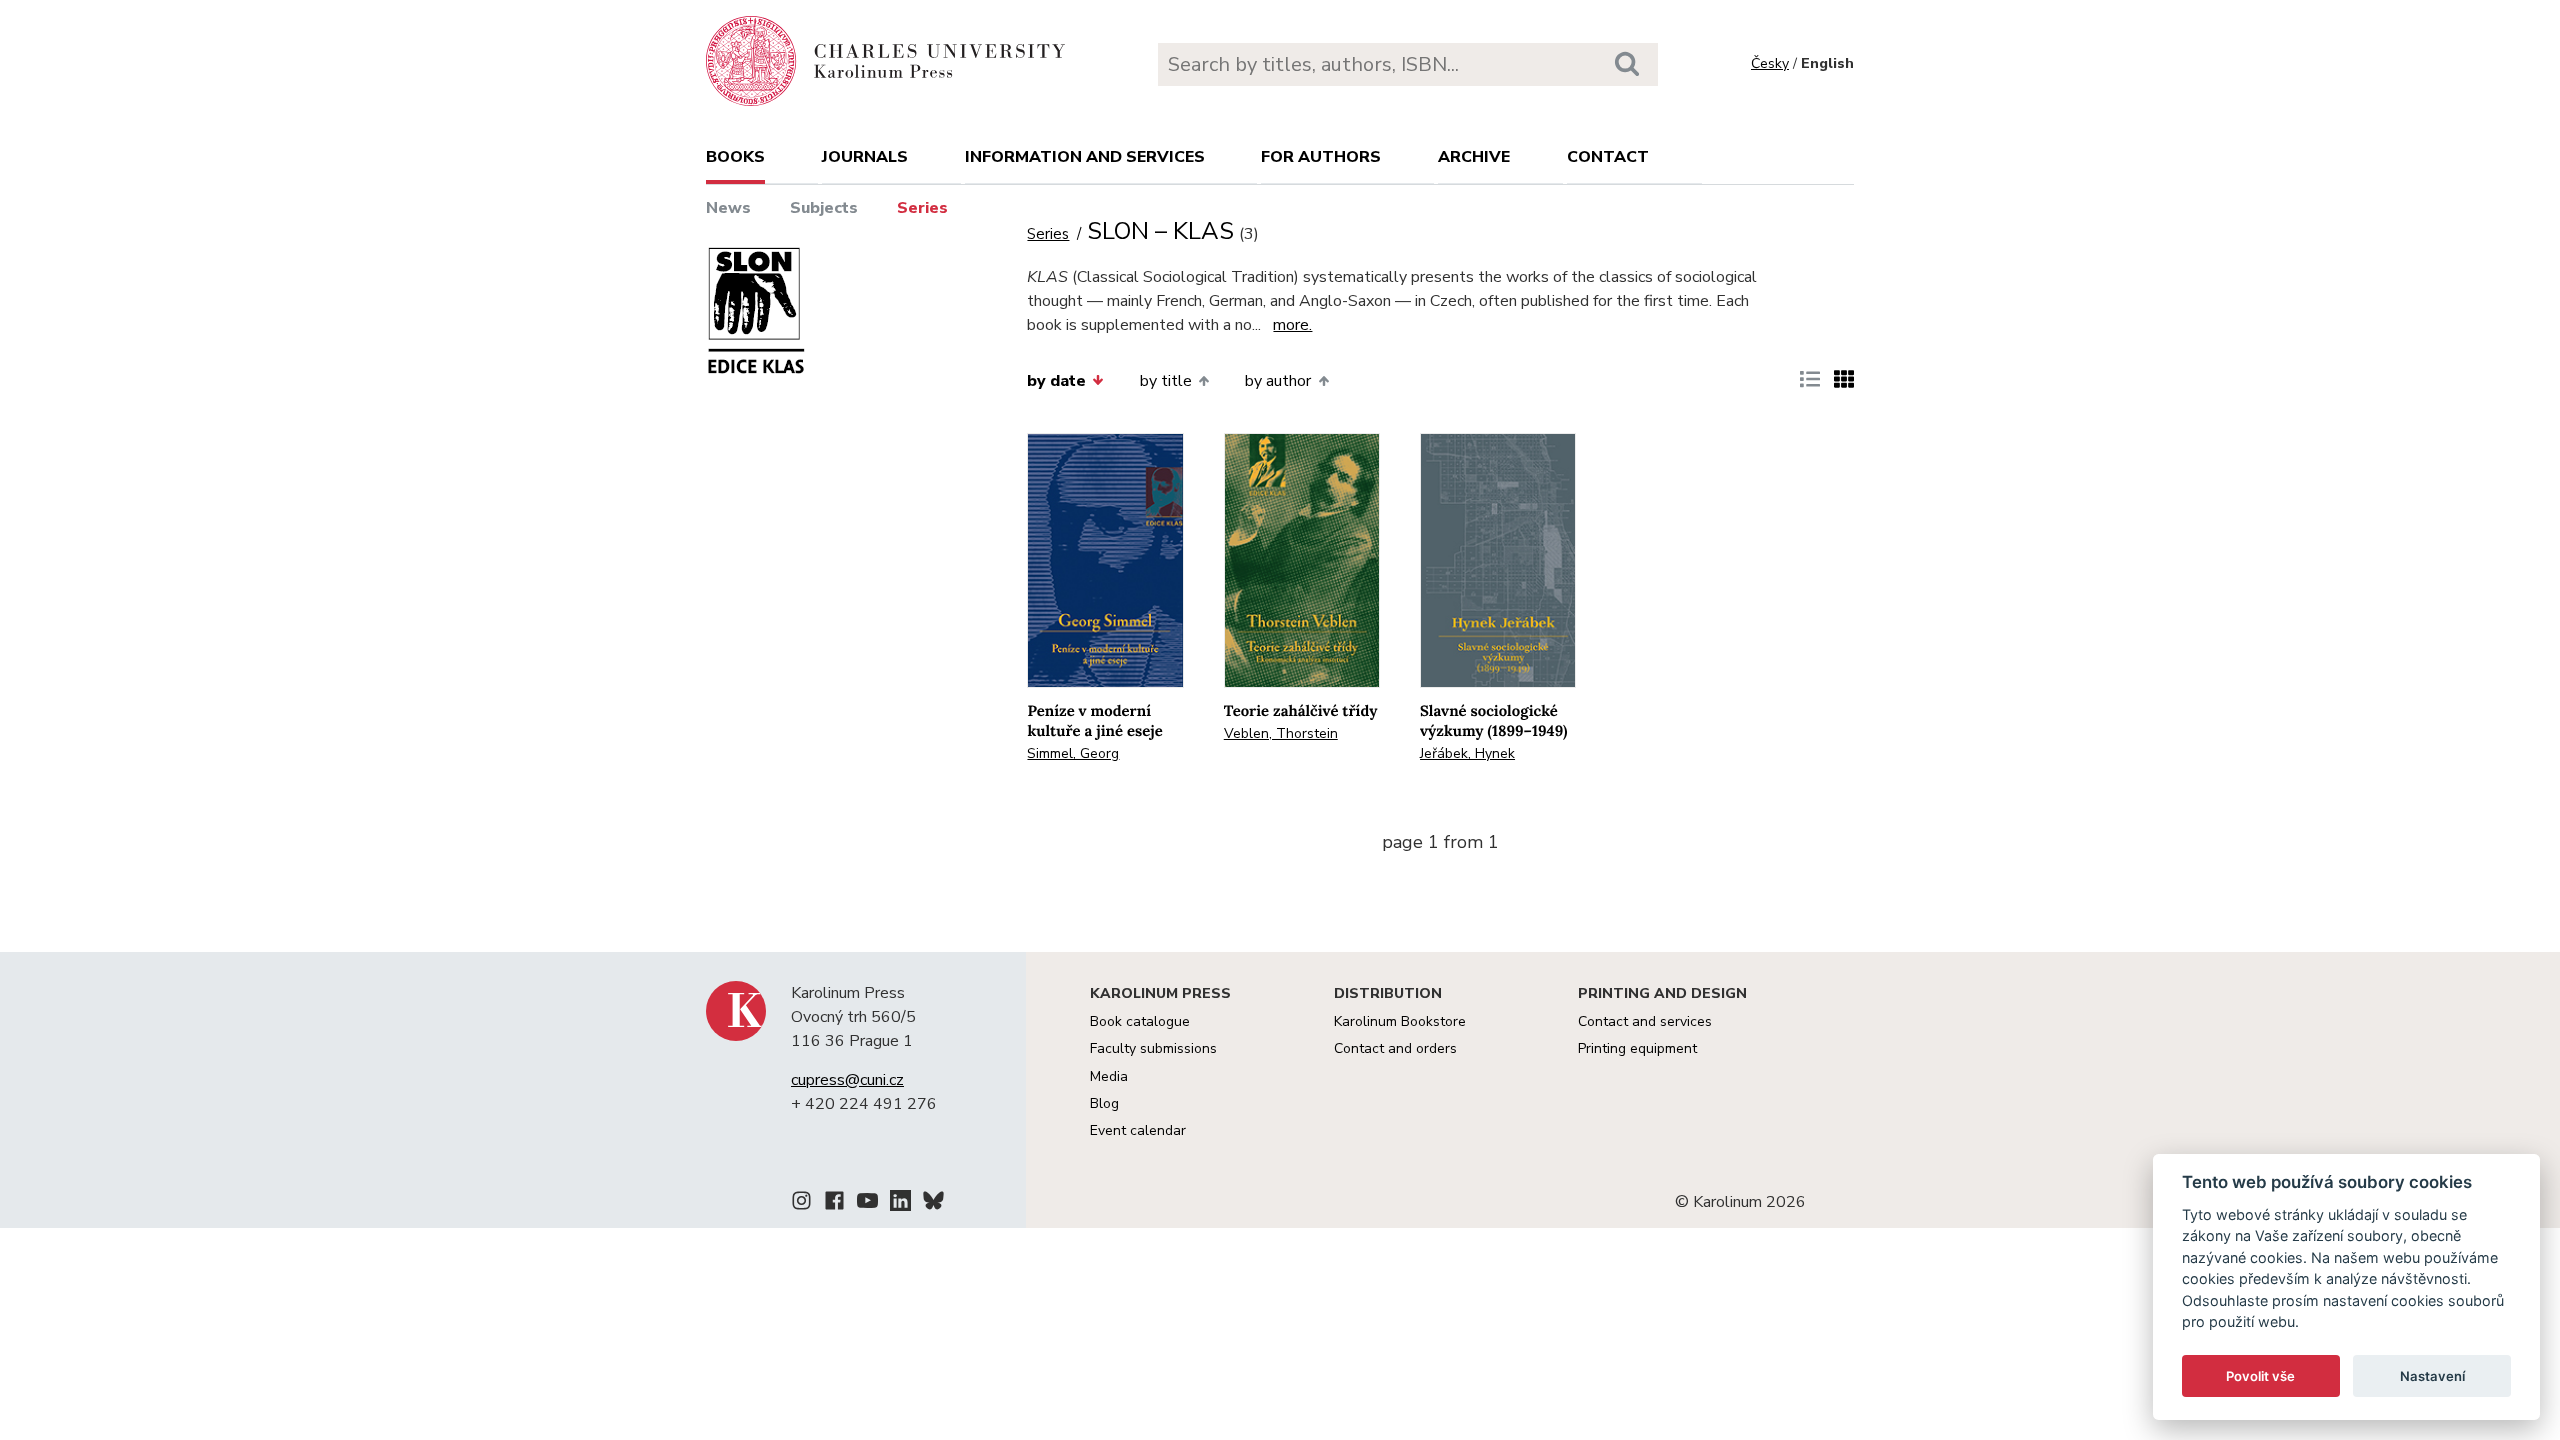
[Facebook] (834, 1204)
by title (1166, 381)
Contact (1608, 157)
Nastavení (2432, 1376)
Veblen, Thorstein (1281, 733)
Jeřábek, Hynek (1467, 753)
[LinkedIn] (900, 1204)
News (728, 208)
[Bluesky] (933, 1204)
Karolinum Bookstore (1400, 1021)
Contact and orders (1395, 1048)
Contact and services (1645, 1021)
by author (1278, 381)
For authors (1321, 157)
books (735, 157)
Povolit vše (2260, 1376)
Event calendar (1138, 1130)
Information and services (1085, 157)
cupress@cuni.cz (847, 1080)
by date (1056, 381)
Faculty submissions (1153, 1048)
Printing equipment (1637, 1048)
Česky (1770, 63)
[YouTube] (867, 1204)
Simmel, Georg (1073, 753)
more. (1292, 325)
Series (922, 208)
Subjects (824, 208)
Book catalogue (1140, 1021)
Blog (1104, 1103)
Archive (1474, 157)
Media (1109, 1076)
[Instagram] (801, 1204)
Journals (865, 157)
